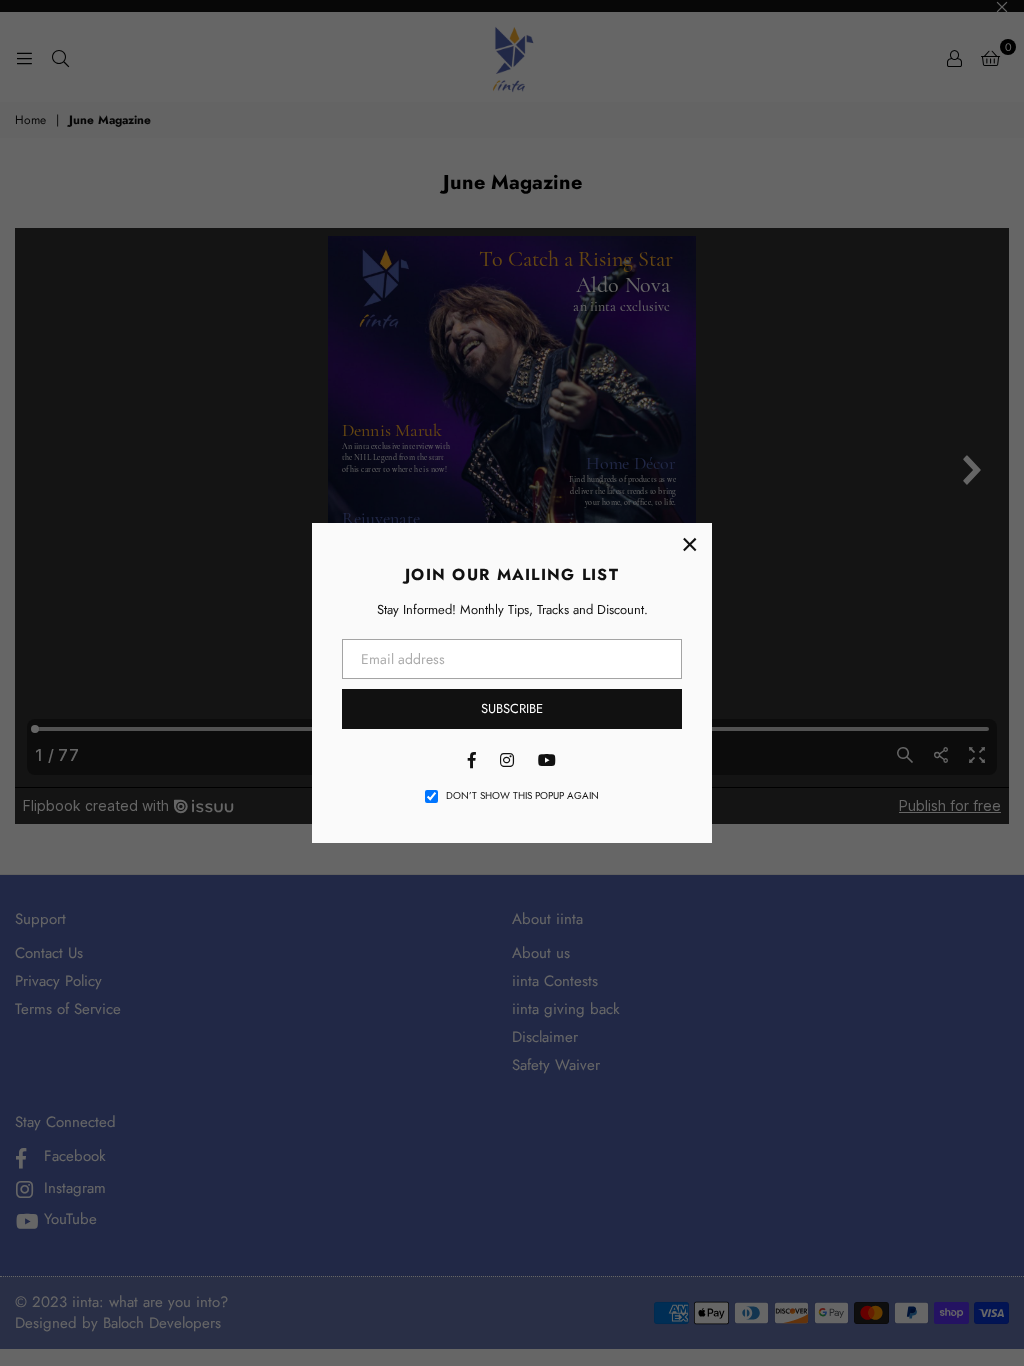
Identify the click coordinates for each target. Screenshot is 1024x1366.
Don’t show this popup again (522, 796)
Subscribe (512, 708)
